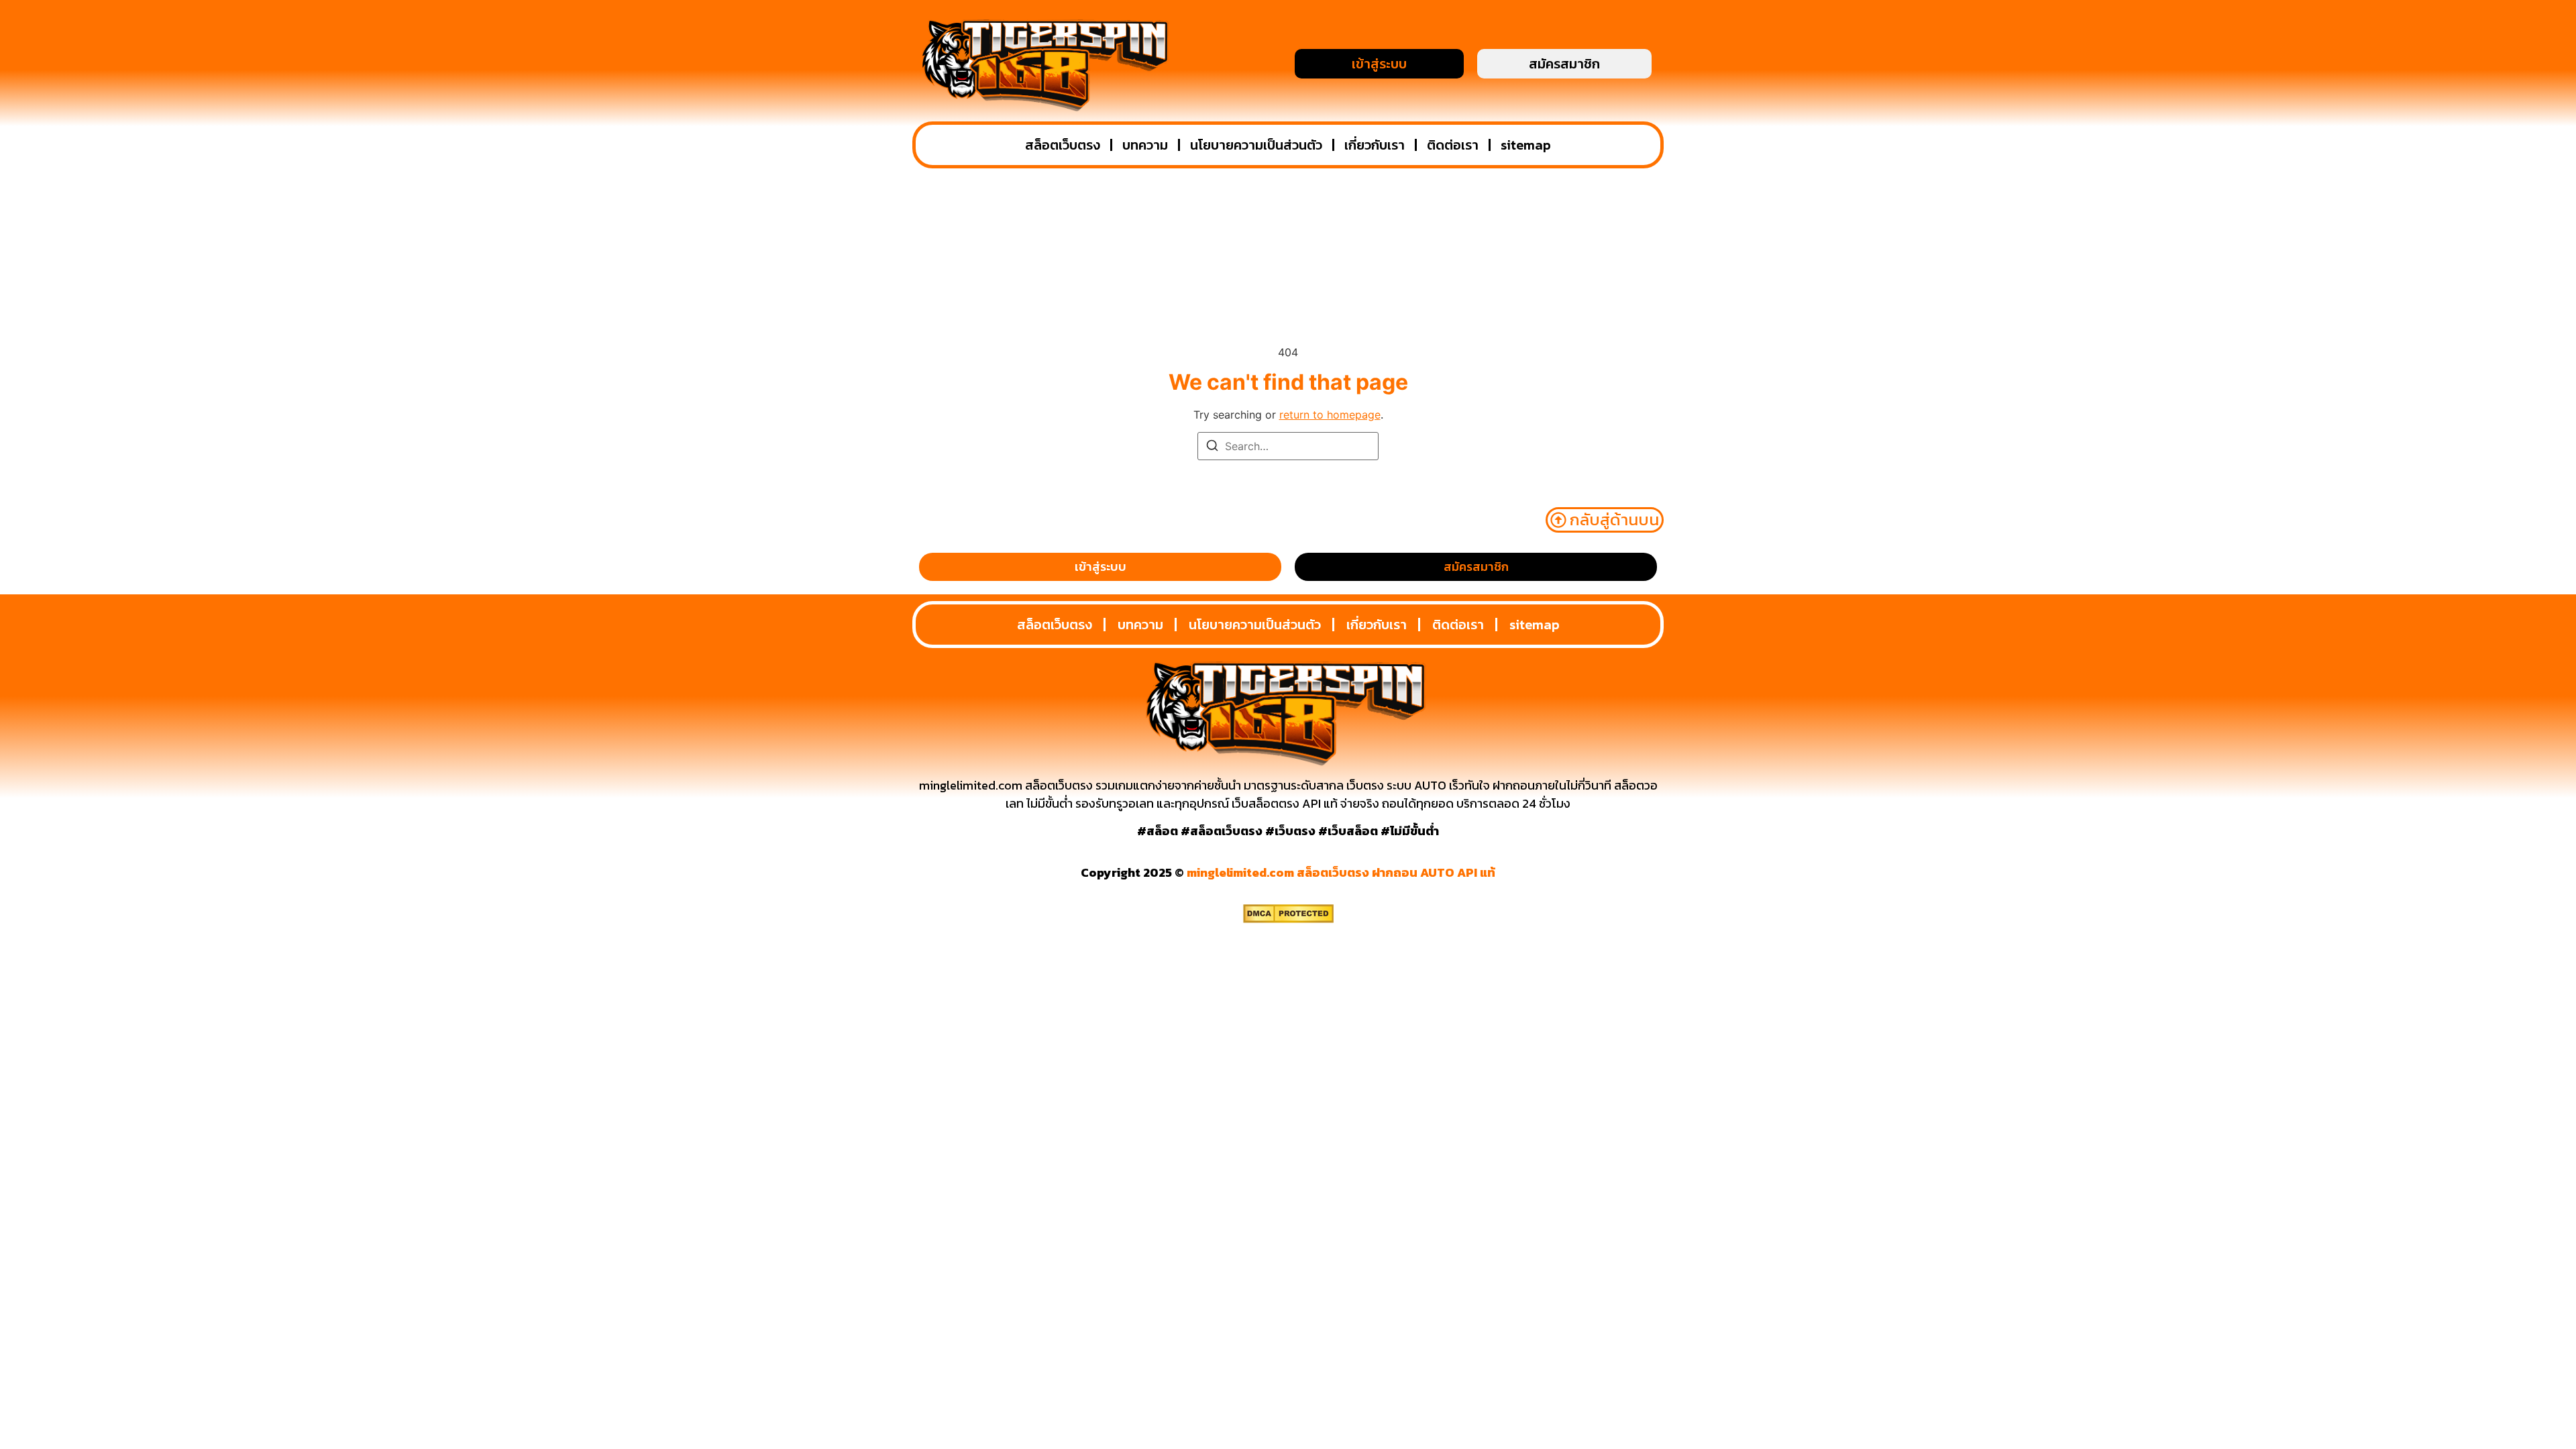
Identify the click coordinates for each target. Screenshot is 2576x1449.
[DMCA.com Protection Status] (1288, 919)
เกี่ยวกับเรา (1375, 145)
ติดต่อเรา (1453, 145)
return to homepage (1330, 415)
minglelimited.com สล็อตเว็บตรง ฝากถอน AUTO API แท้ (1341, 872)
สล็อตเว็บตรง (1063, 145)
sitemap (1526, 145)
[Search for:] (1288, 446)
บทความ (1145, 145)
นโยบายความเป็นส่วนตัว (1256, 145)
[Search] (1212, 447)
